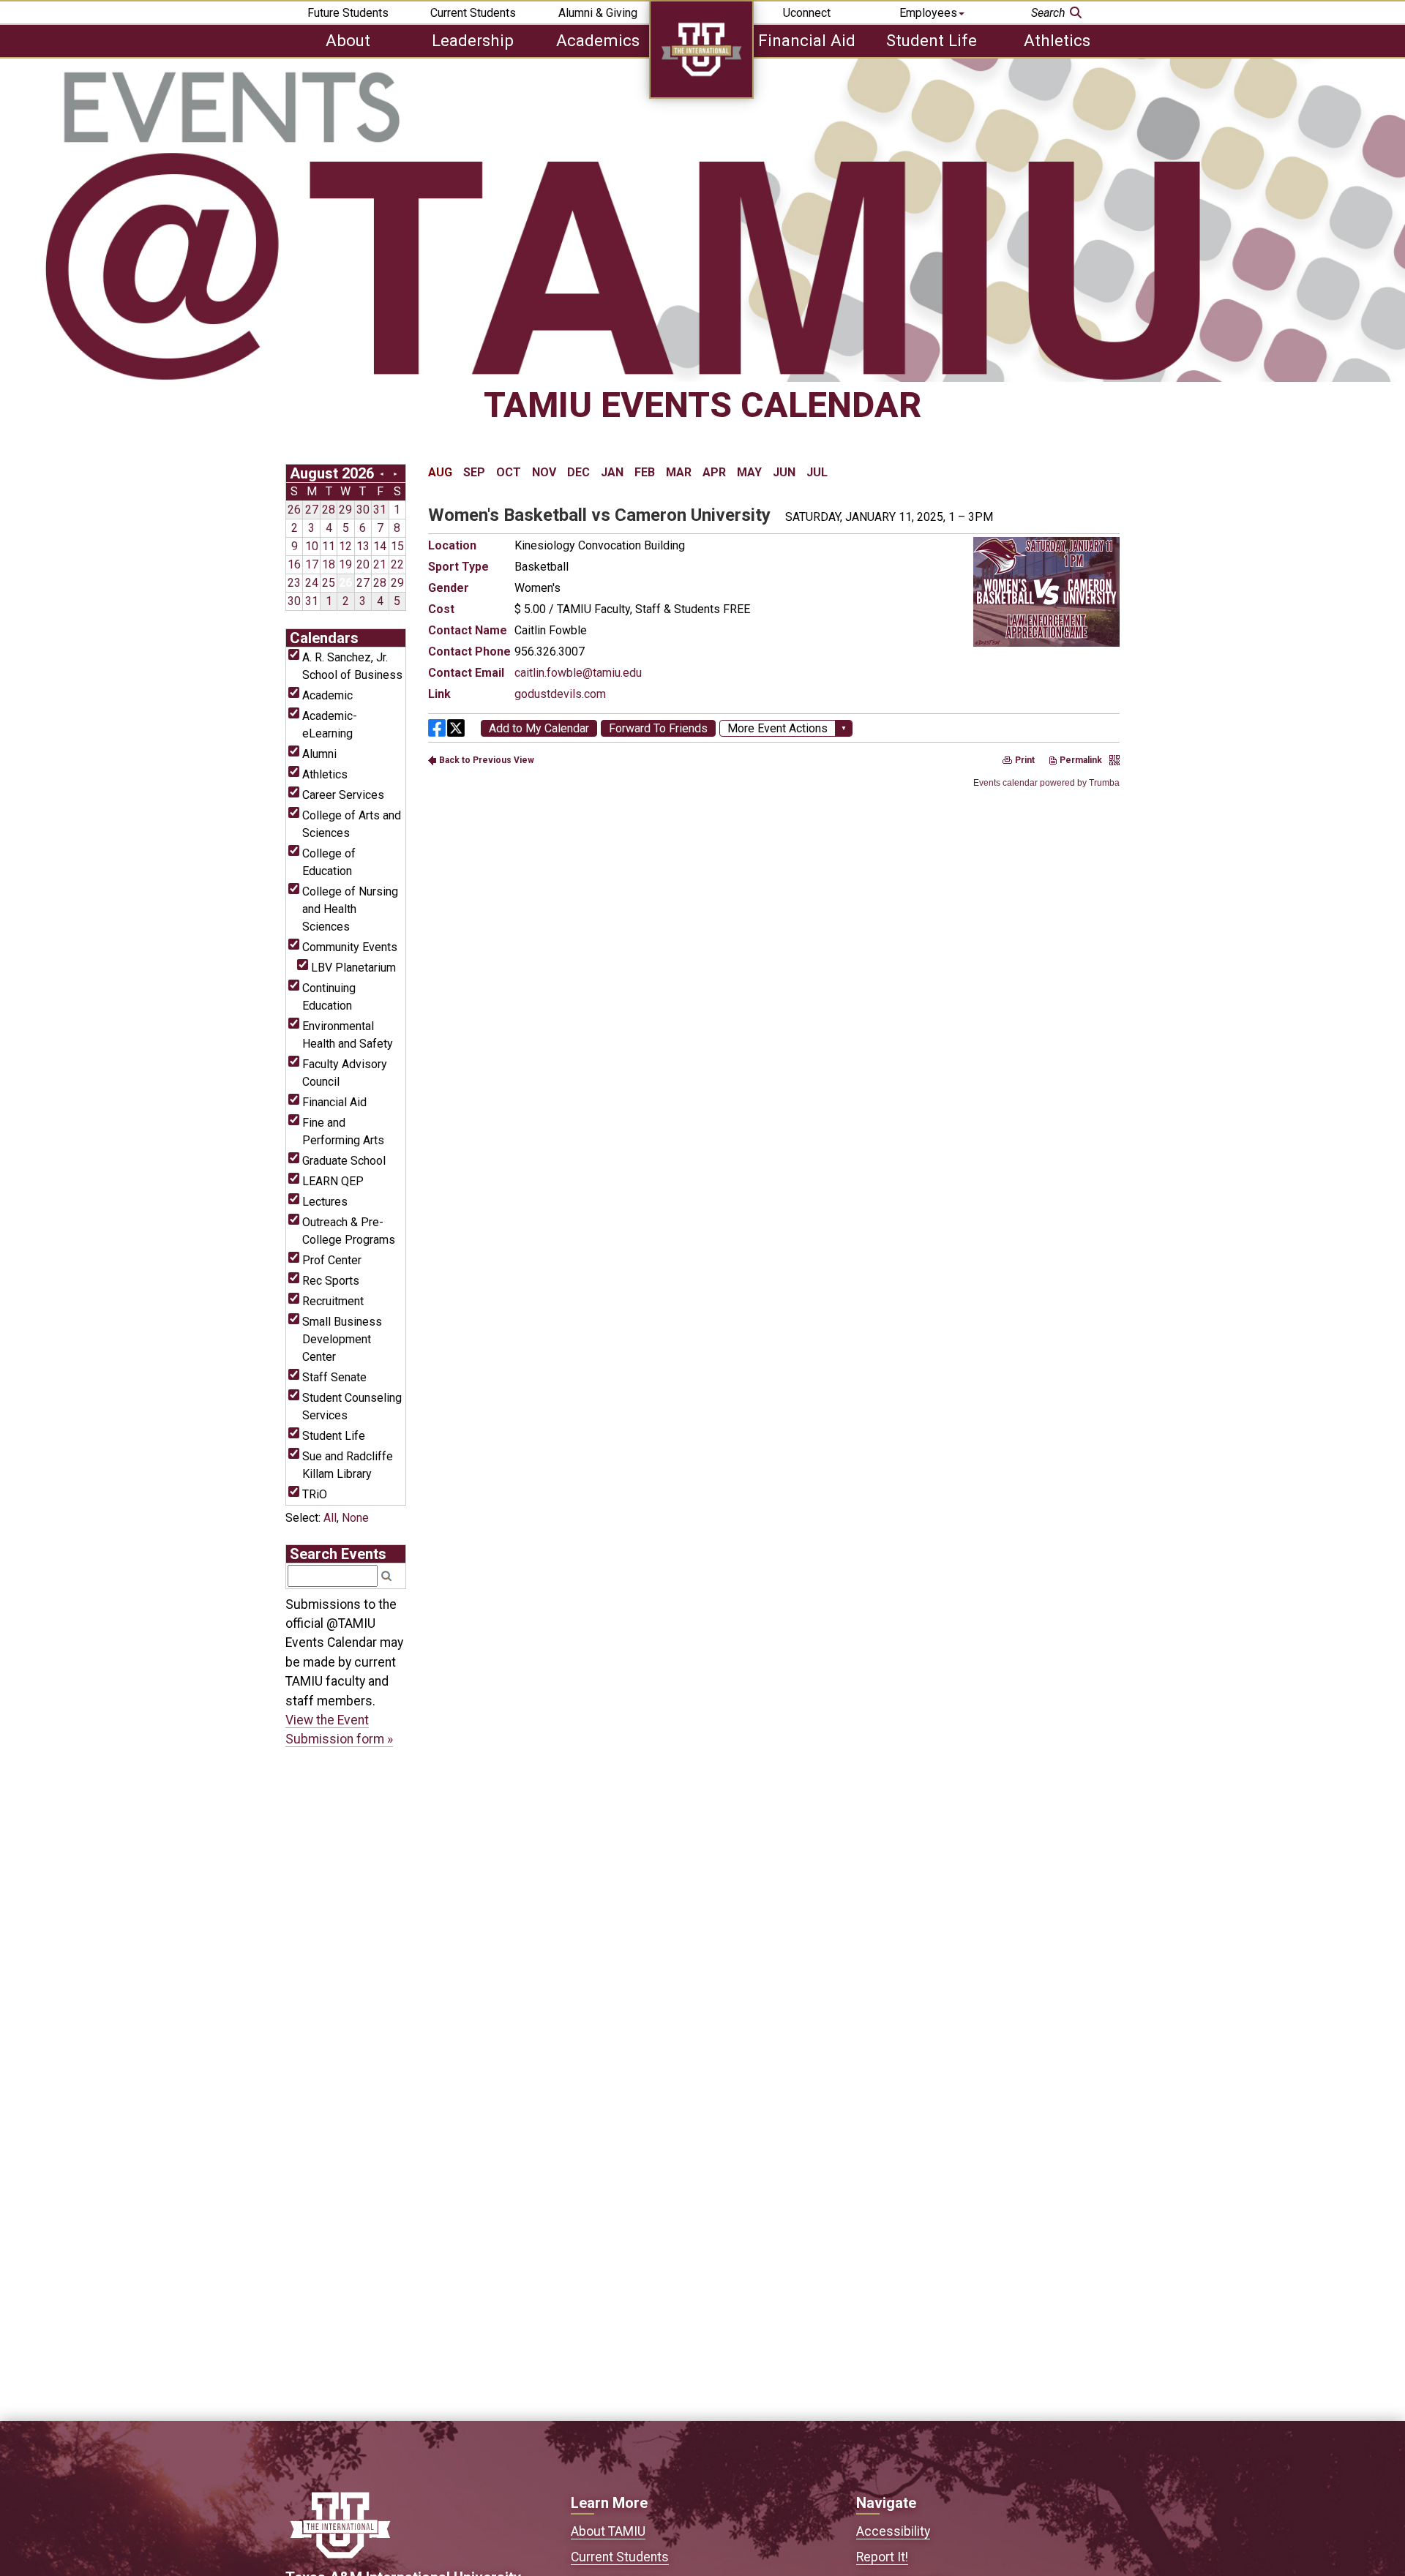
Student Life (932, 40)
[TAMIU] (701, 95)
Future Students (348, 13)
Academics (598, 40)
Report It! (882, 2557)
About (348, 40)
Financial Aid (807, 40)
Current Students (473, 13)
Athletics (1057, 40)
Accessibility (893, 2531)
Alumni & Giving (598, 13)
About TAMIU (608, 2531)
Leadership (473, 40)
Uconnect (807, 13)
